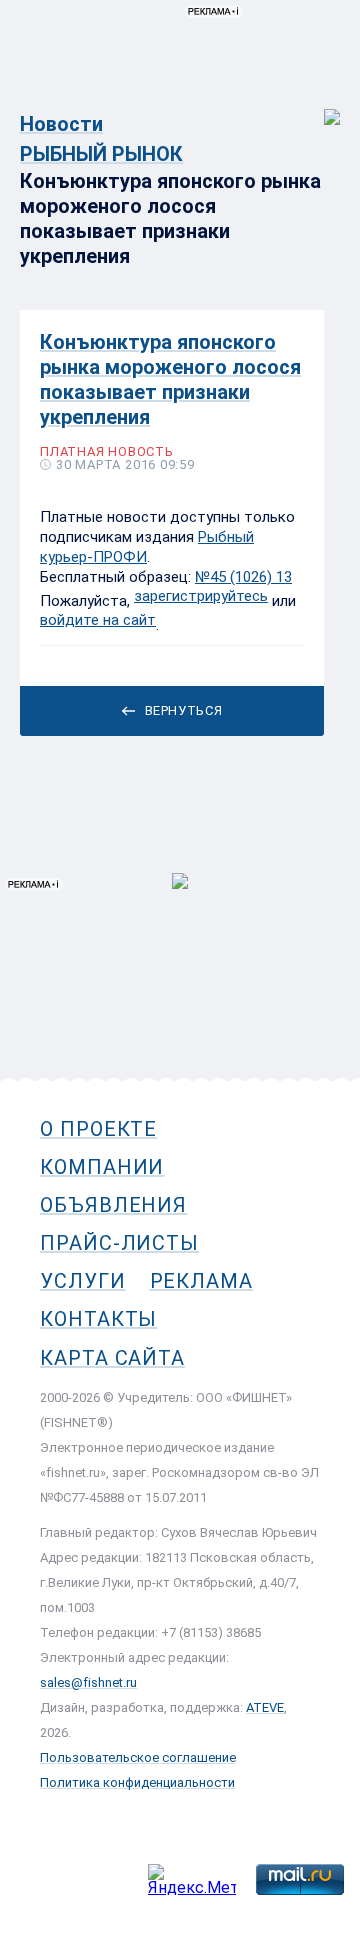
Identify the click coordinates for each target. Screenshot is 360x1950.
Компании (102, 1167)
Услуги (83, 1281)
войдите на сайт (98, 620)
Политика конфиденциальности (137, 1782)
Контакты (98, 1319)
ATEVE (265, 1707)
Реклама (201, 1281)
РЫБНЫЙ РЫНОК (101, 154)
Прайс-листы (119, 1243)
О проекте (98, 1129)
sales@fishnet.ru (88, 1682)
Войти (318, 106)
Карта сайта (112, 1358)
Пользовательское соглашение (138, 1757)
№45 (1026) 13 (243, 577)
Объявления (113, 1205)
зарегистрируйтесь (201, 596)
